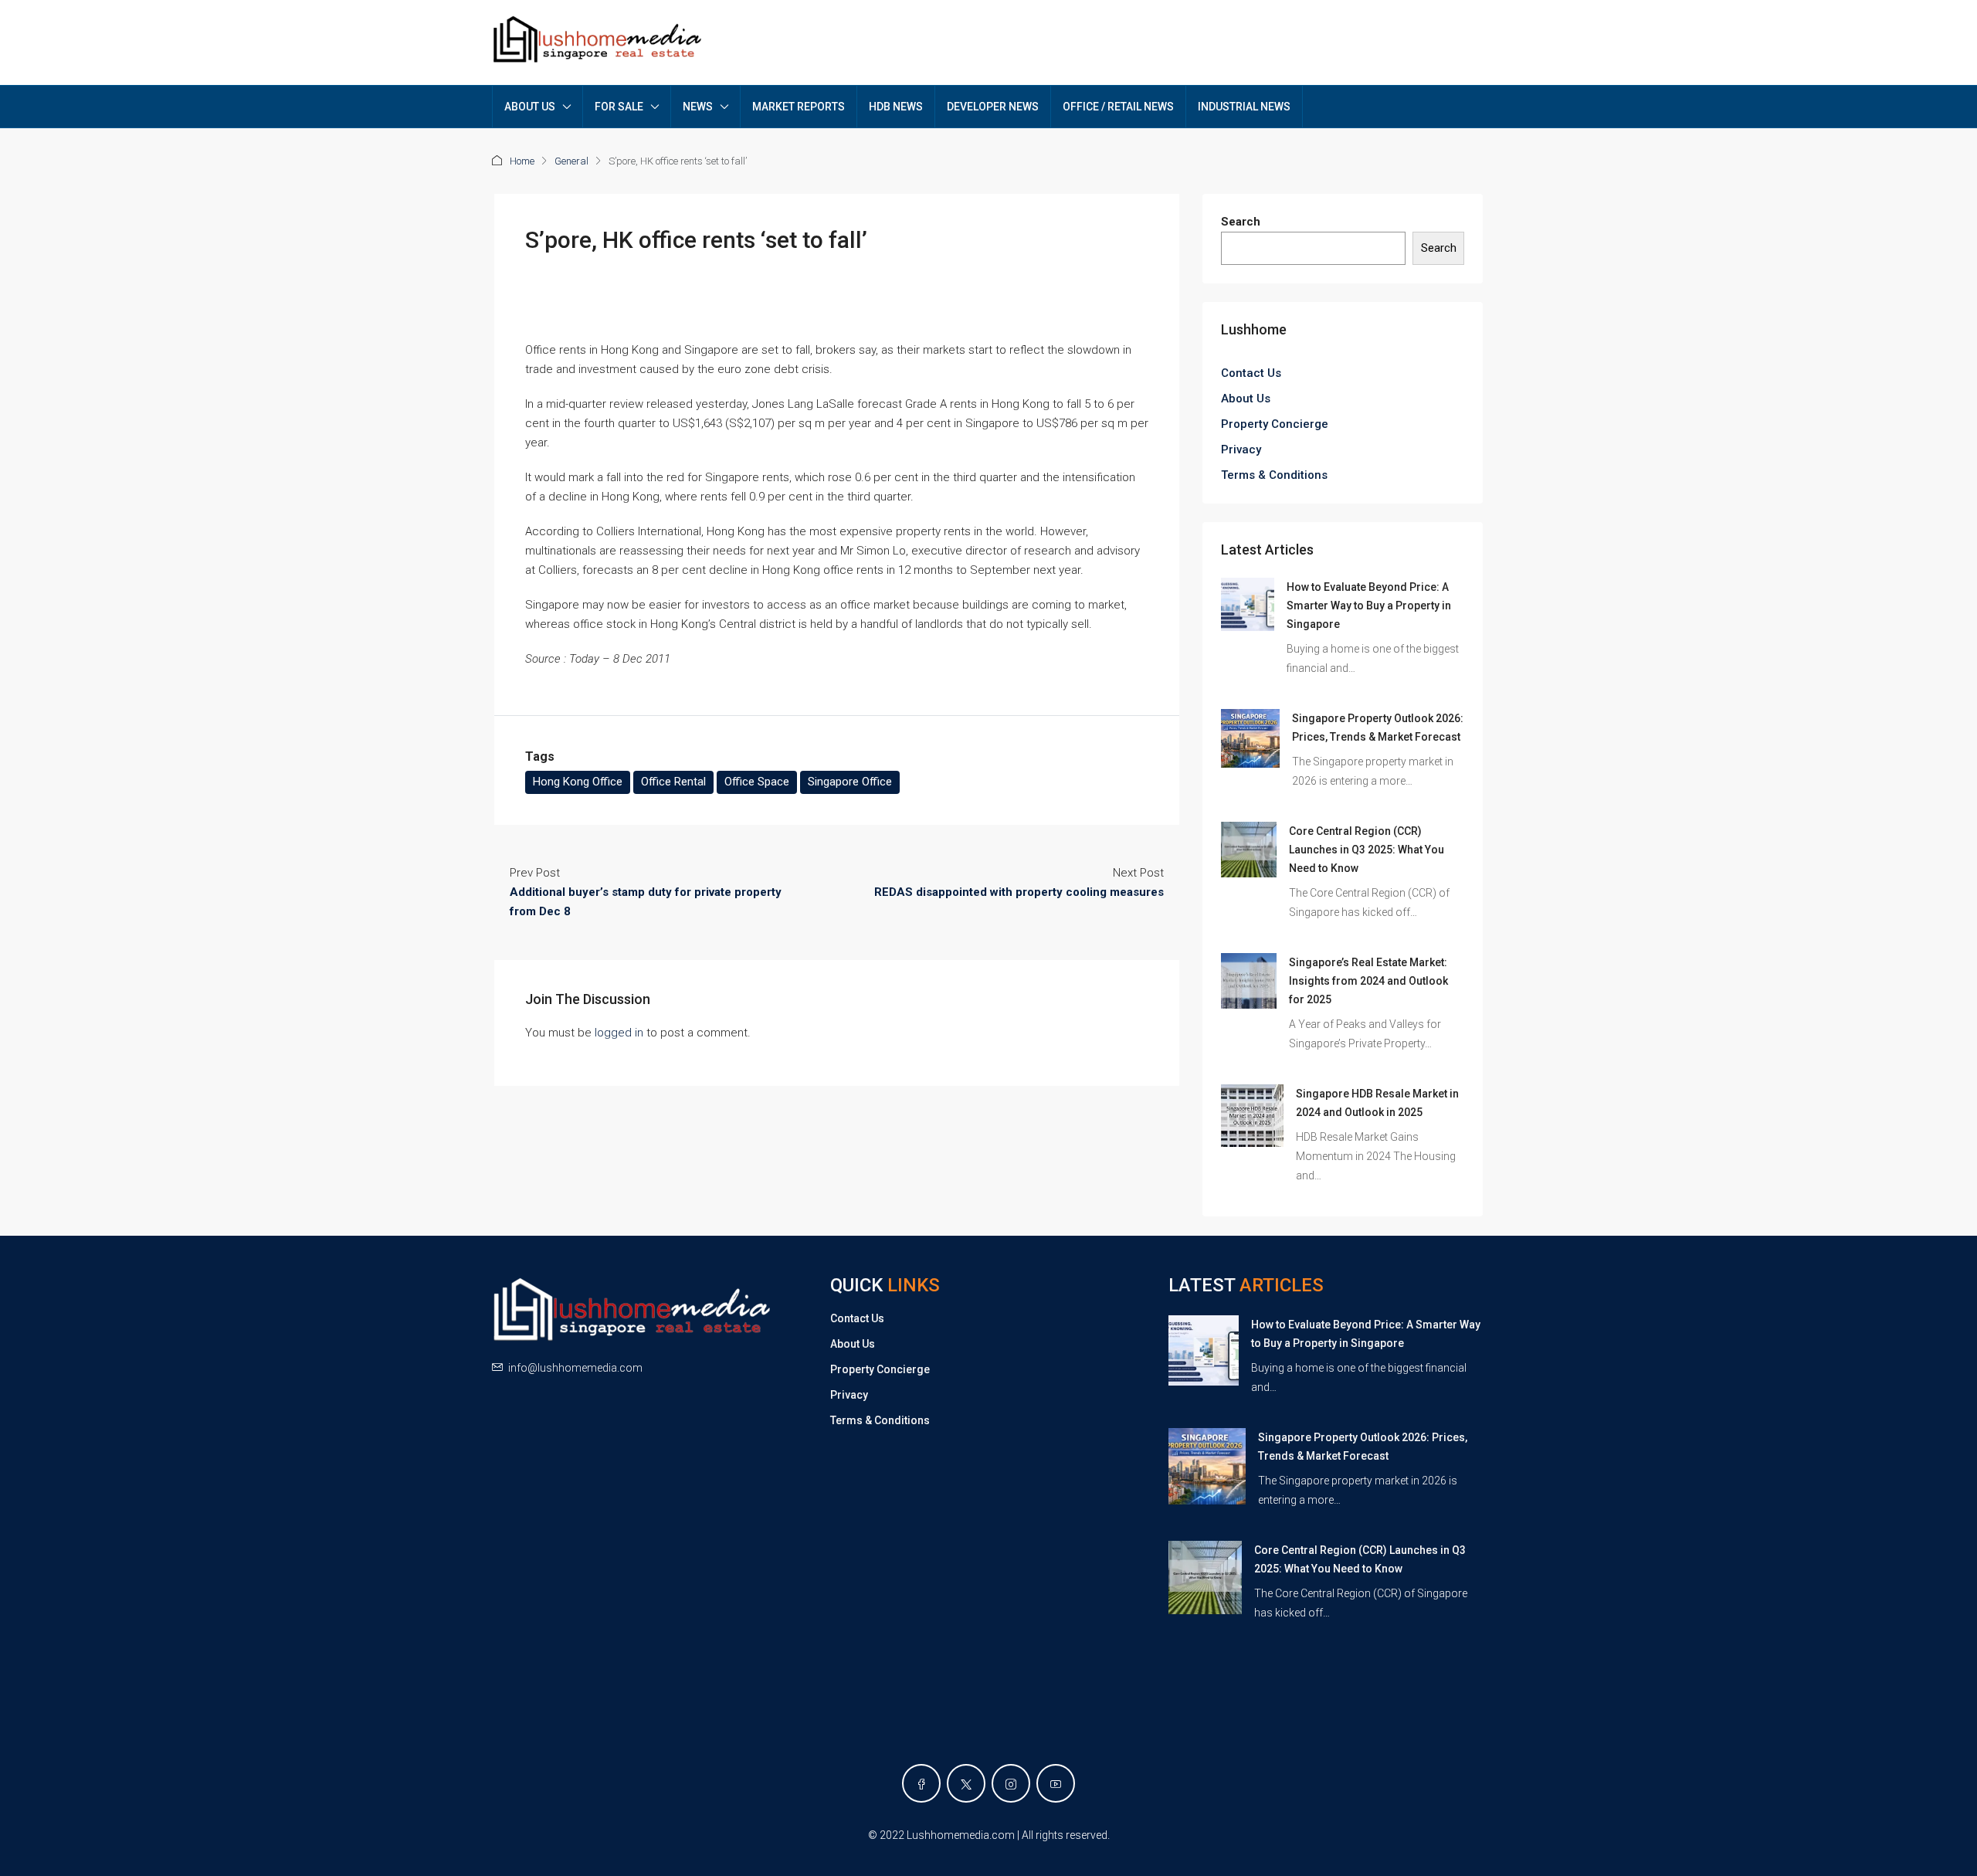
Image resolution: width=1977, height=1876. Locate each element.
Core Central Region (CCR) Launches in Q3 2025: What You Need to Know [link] (1367, 850)
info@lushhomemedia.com (575, 1368)
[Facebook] (921, 1783)
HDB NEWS (896, 107)
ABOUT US (530, 107)
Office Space (757, 782)
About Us (1246, 399)
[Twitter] (966, 1783)
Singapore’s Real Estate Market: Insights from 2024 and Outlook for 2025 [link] (1368, 981)
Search (1241, 222)
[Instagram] (1011, 1783)
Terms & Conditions (1274, 475)
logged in (619, 1033)
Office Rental (673, 782)
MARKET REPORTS (799, 107)
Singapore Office (850, 782)
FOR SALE (619, 107)
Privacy (1241, 449)
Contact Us (1251, 373)
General (571, 161)
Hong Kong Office (578, 782)
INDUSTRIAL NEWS (1244, 107)
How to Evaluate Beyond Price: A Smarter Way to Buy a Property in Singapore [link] (1369, 606)
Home (522, 161)
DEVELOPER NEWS (993, 107)
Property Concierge (1275, 424)
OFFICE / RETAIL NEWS (1118, 107)
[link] (1248, 604)
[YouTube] (1056, 1783)
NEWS (698, 107)
